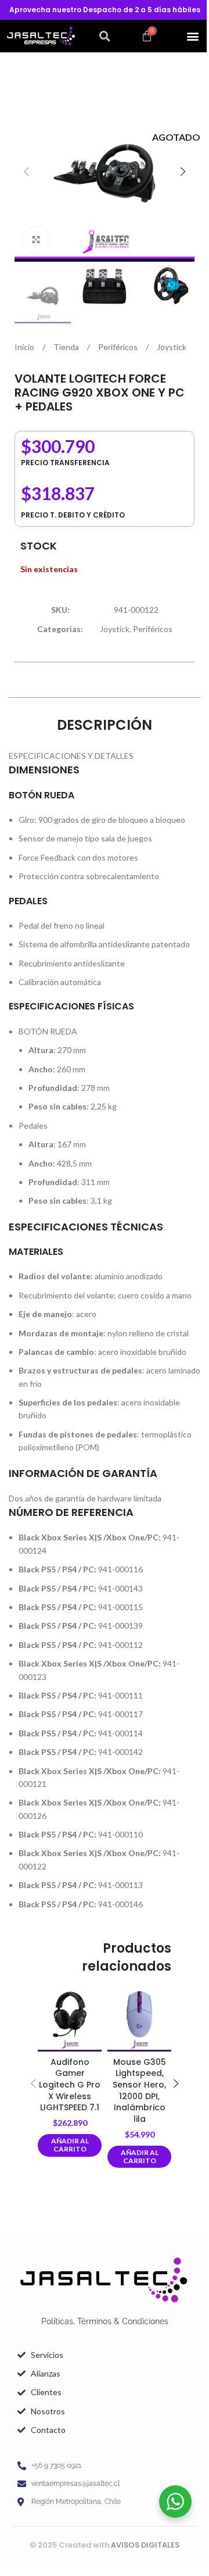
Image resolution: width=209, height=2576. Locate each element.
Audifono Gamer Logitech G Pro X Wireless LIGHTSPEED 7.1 (70, 2085)
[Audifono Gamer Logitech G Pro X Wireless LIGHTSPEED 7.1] (70, 2020)
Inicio (25, 347)
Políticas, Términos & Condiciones (105, 2321)
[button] (105, 36)
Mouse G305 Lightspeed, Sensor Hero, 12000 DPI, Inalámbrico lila (139, 2090)
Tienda (67, 347)
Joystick (172, 347)
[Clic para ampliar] (36, 240)
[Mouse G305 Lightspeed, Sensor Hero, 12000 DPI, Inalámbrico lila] (139, 2020)
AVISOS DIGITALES (145, 2545)
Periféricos (119, 347)
